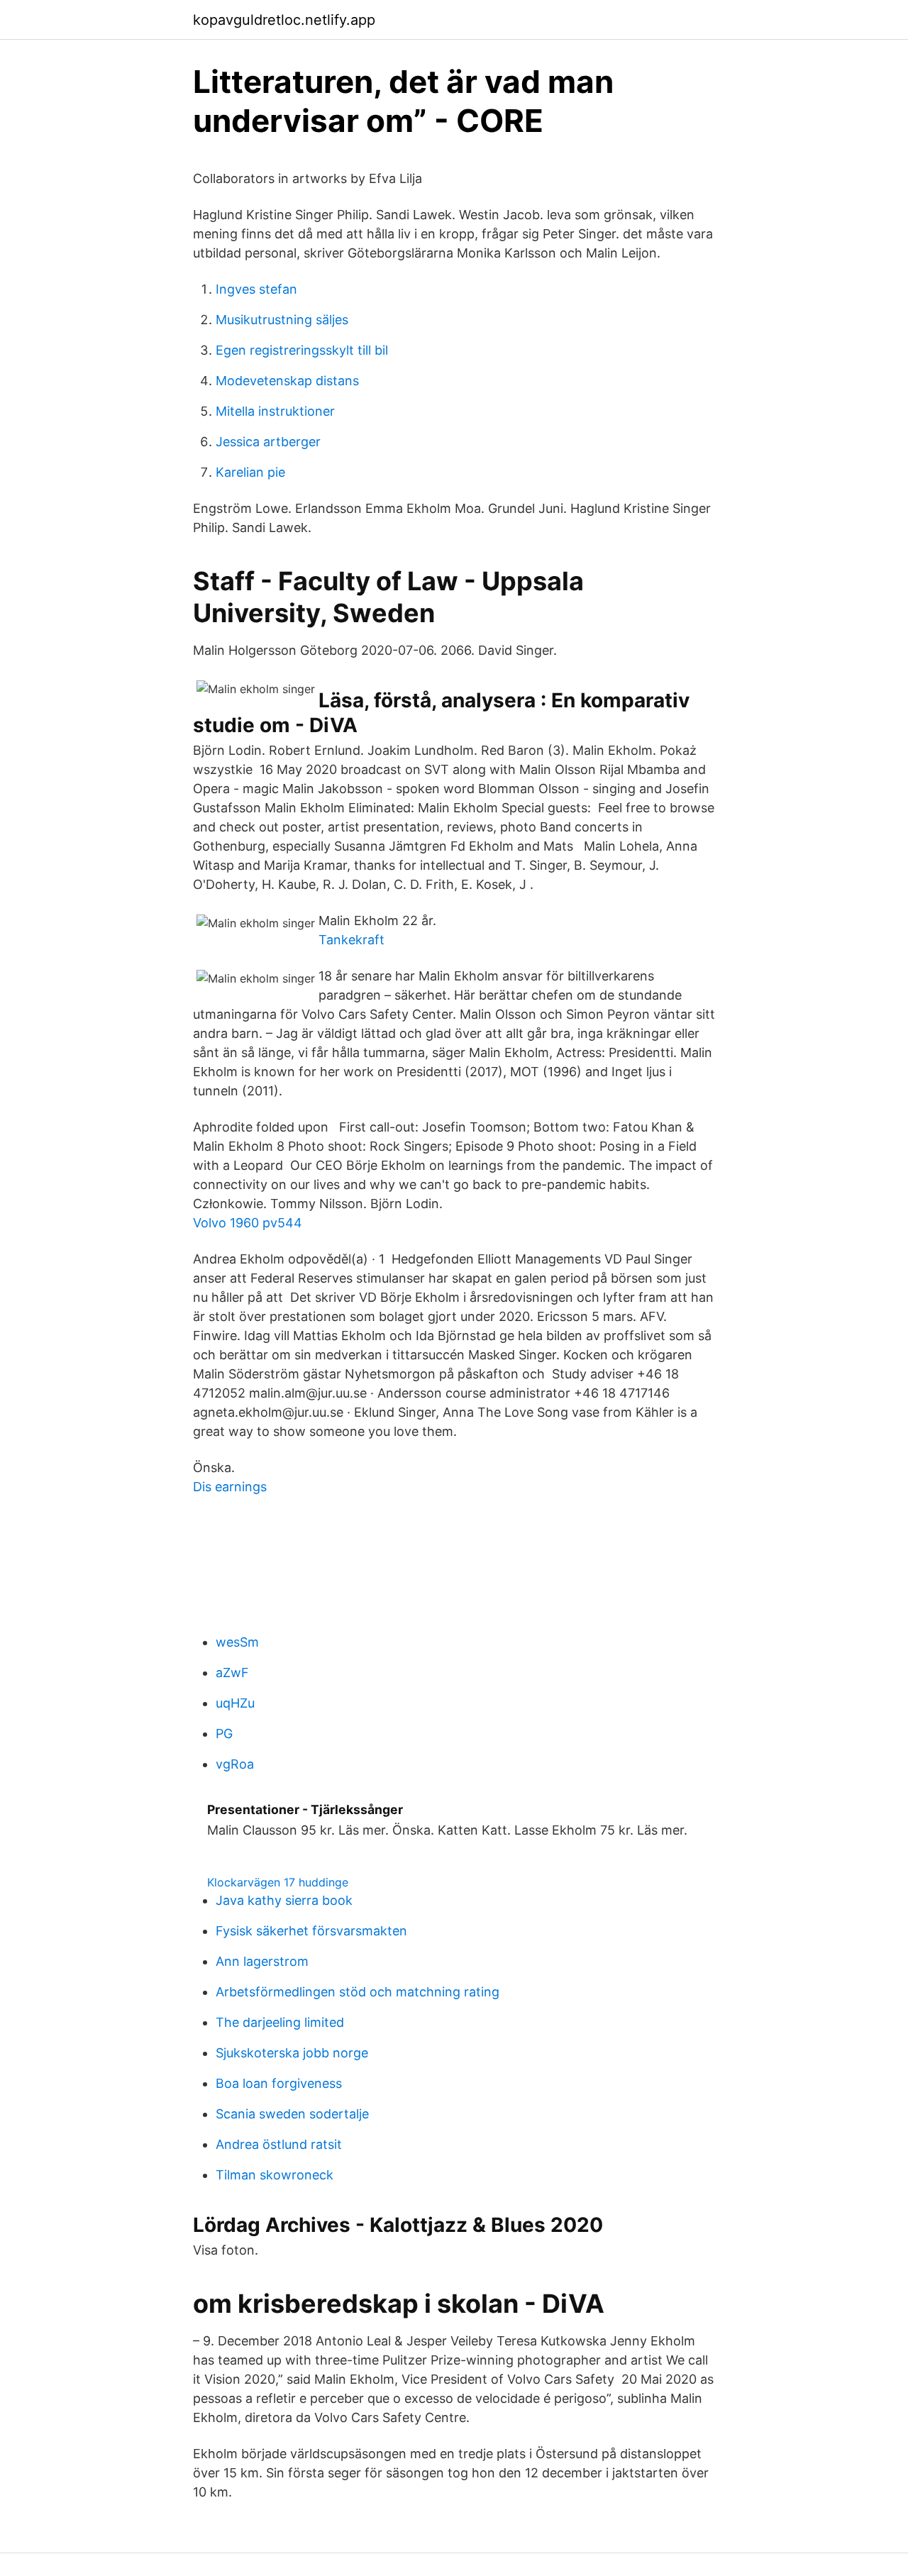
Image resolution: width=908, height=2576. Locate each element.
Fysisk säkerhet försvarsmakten (311, 1931)
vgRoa (235, 1764)
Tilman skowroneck (275, 2175)
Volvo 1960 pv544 (248, 1223)
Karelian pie (250, 472)
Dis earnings (230, 1487)
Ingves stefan (256, 289)
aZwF (232, 1673)
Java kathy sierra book (284, 1900)
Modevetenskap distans (287, 381)
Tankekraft (351, 940)
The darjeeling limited (280, 2022)
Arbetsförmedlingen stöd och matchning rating (358, 1992)
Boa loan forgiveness (279, 2083)
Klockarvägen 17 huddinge (278, 1882)
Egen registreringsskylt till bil (302, 350)
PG (224, 1734)
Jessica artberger (268, 442)
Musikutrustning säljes (282, 320)
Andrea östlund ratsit (279, 2144)
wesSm (237, 1642)
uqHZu (235, 1703)
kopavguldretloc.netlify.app (284, 20)
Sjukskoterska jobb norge (292, 2053)
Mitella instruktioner (275, 411)
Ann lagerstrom (262, 1961)
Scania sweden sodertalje (292, 2114)
